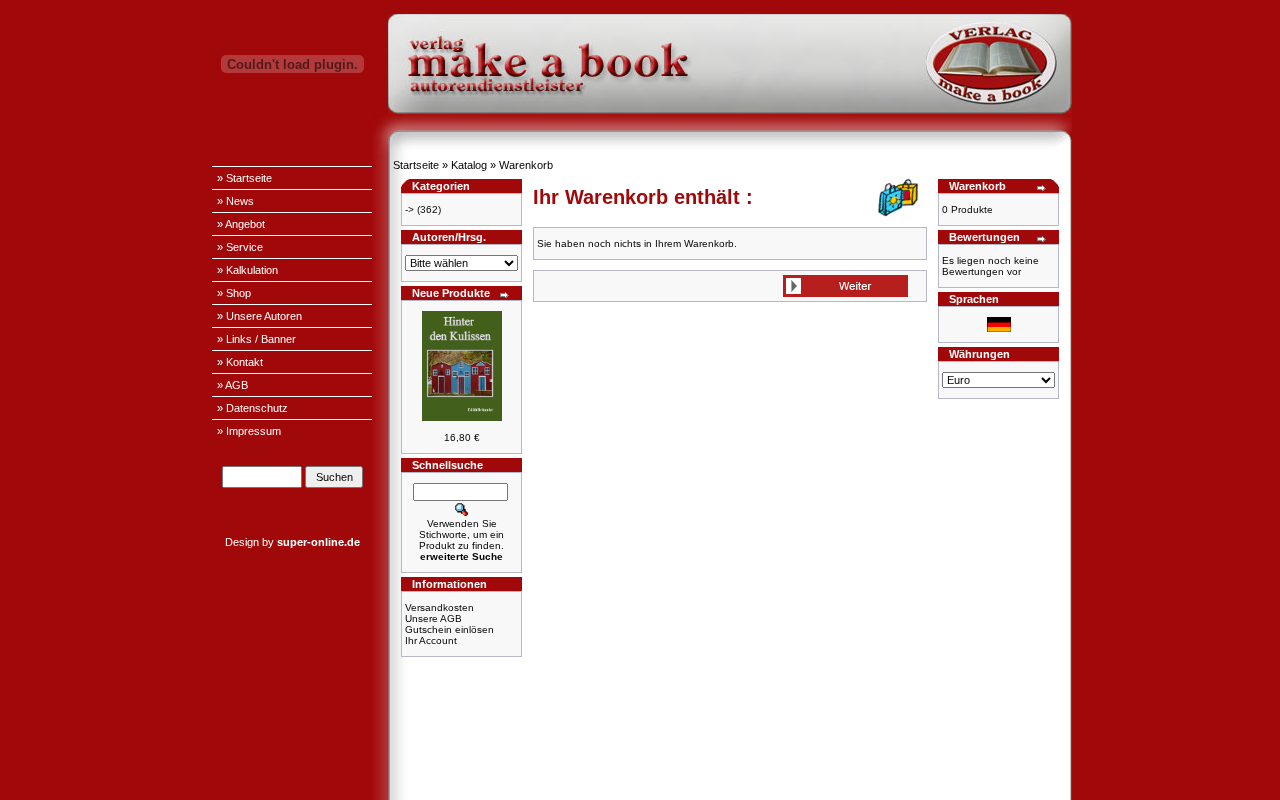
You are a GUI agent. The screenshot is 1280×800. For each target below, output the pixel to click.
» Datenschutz (252, 408)
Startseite (416, 165)
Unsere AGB (433, 618)
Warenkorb (526, 165)
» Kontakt (240, 362)
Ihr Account (431, 640)
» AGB (232, 385)
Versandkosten (439, 607)
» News (235, 201)
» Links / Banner (256, 339)
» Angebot (241, 224)
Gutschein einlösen (449, 629)
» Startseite (244, 178)
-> (409, 209)
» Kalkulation (247, 270)
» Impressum (249, 431)
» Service (240, 247)
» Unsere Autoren (259, 316)
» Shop (234, 293)
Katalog (469, 165)
